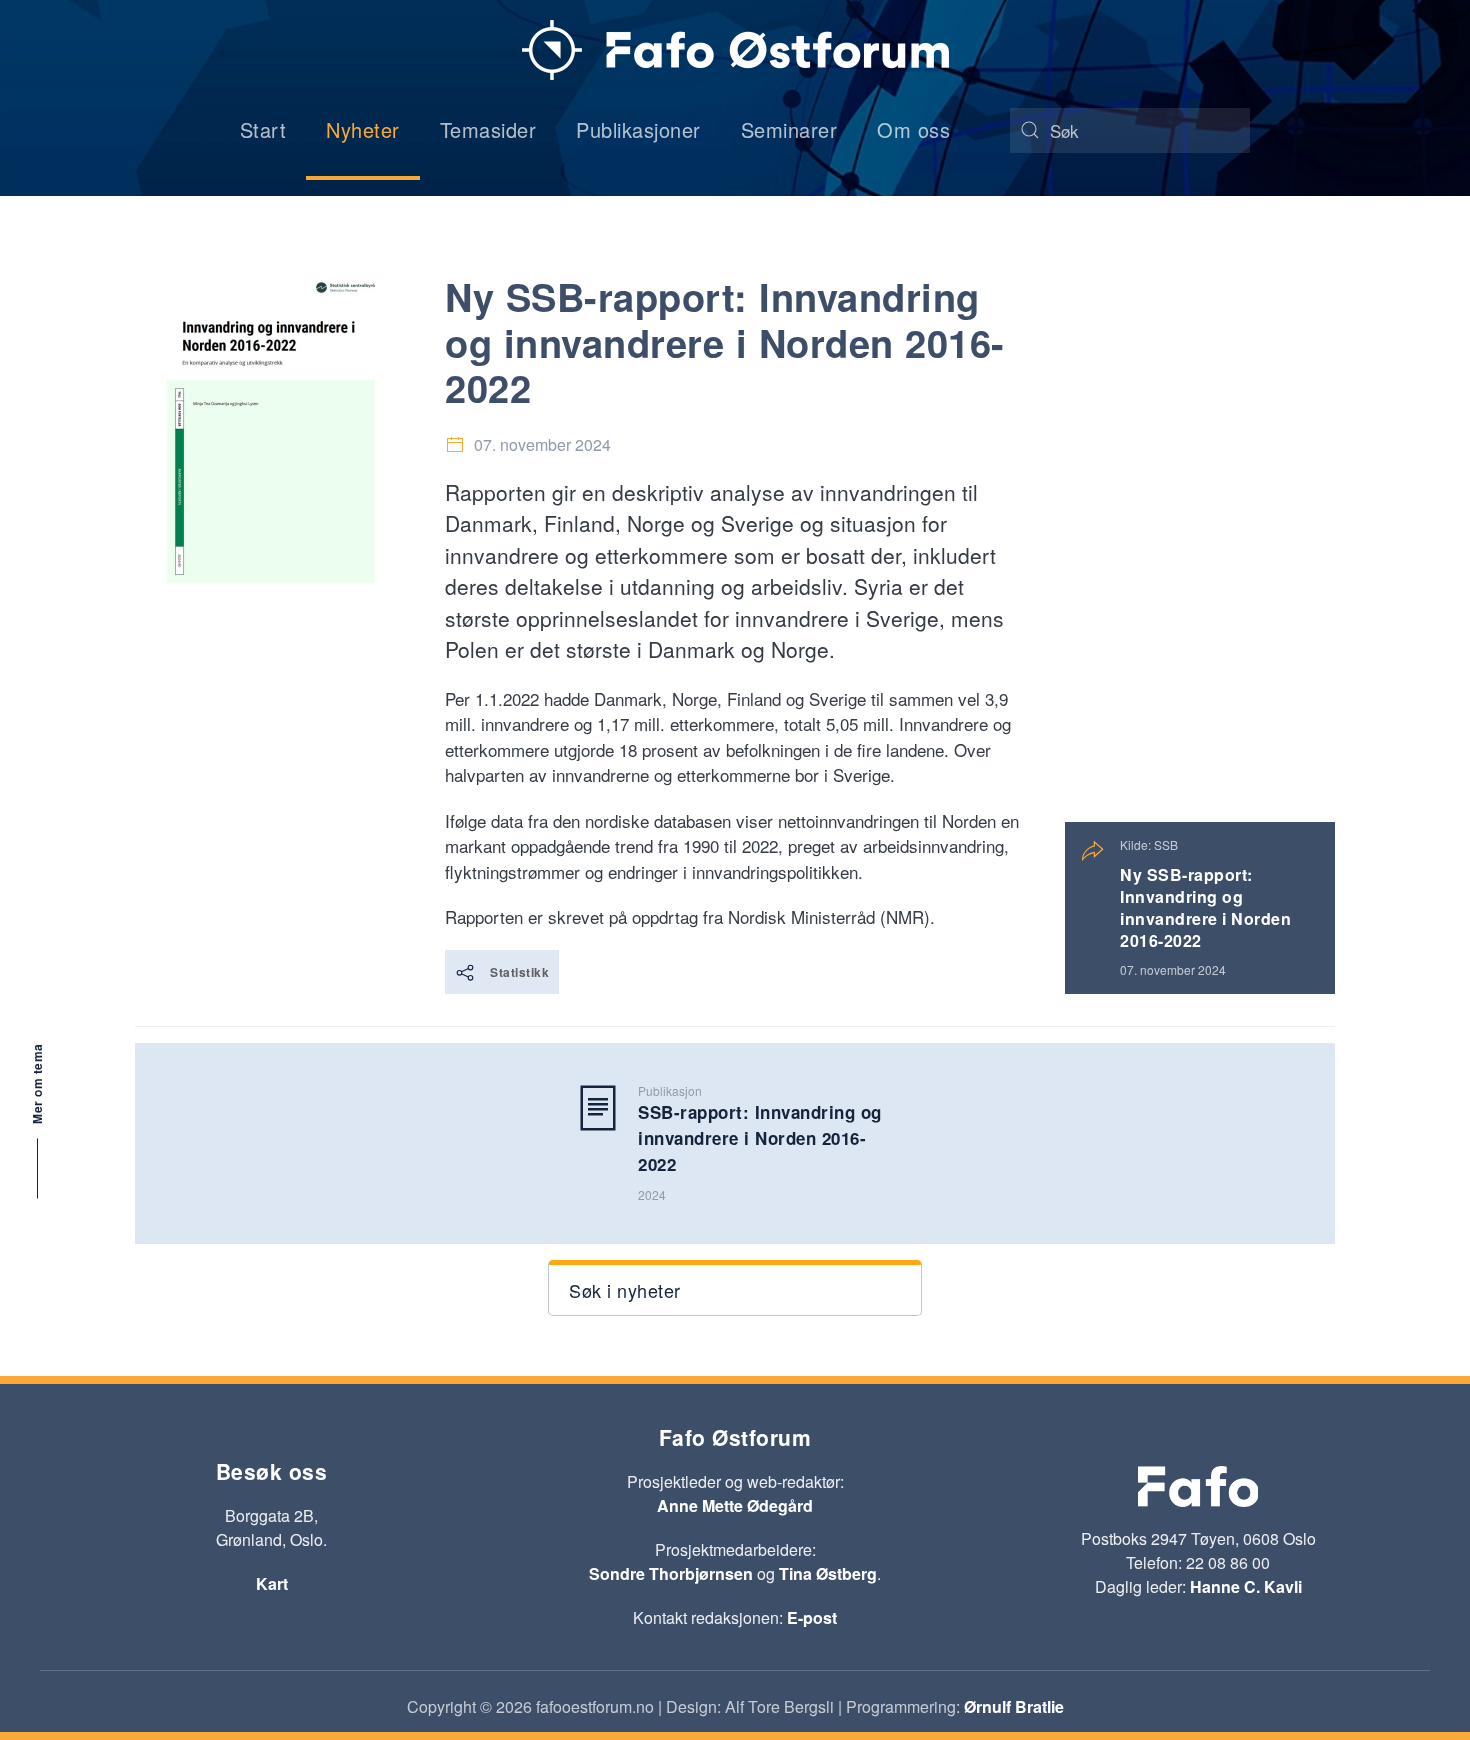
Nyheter (363, 129)
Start (263, 129)
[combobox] (1130, 130)
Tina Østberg (828, 1573)
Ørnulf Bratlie (1014, 1706)
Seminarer (789, 129)
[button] (734, 1288)
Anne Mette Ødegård (735, 1505)
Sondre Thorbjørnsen (671, 1573)
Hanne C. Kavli (1246, 1586)
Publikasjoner (638, 129)
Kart (272, 1583)
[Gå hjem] (735, 50)
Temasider (488, 129)
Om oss (913, 129)
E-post (812, 1617)
